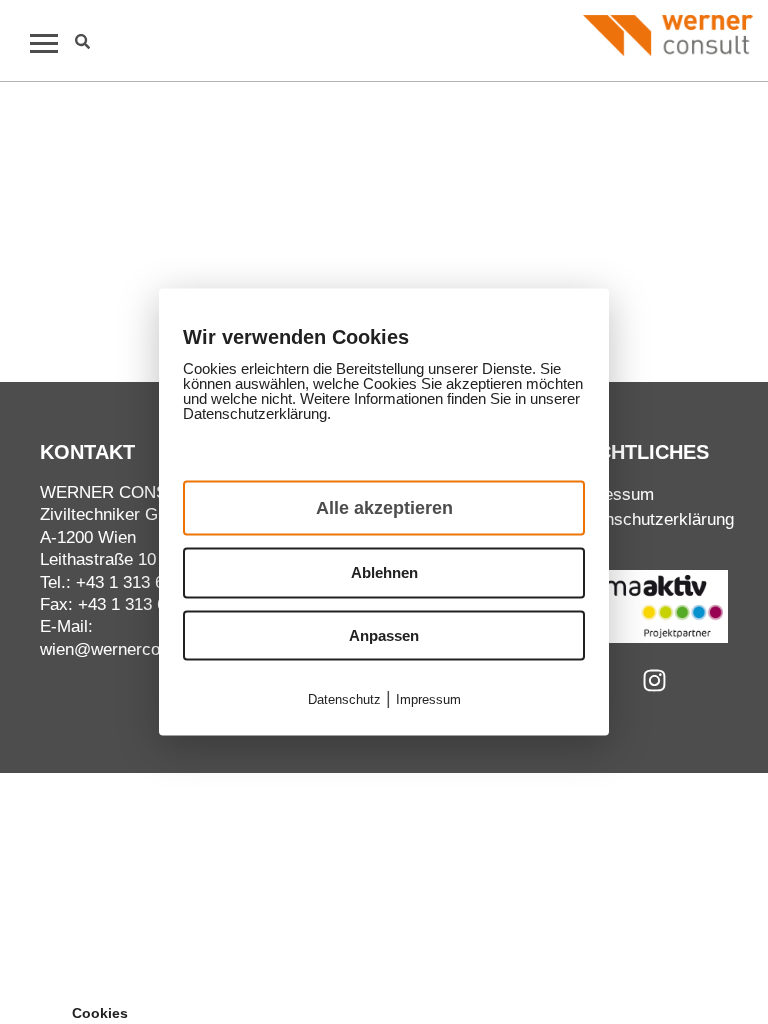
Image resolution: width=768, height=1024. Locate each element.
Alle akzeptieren (384, 508)
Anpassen (384, 634)
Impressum (612, 494)
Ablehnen (384, 572)
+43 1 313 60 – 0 (138, 582)
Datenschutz (344, 699)
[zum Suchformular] (82, 41)
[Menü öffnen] (35, 43)
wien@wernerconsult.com (136, 649)
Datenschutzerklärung (652, 519)
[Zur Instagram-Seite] (654, 680)
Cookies (100, 1013)
